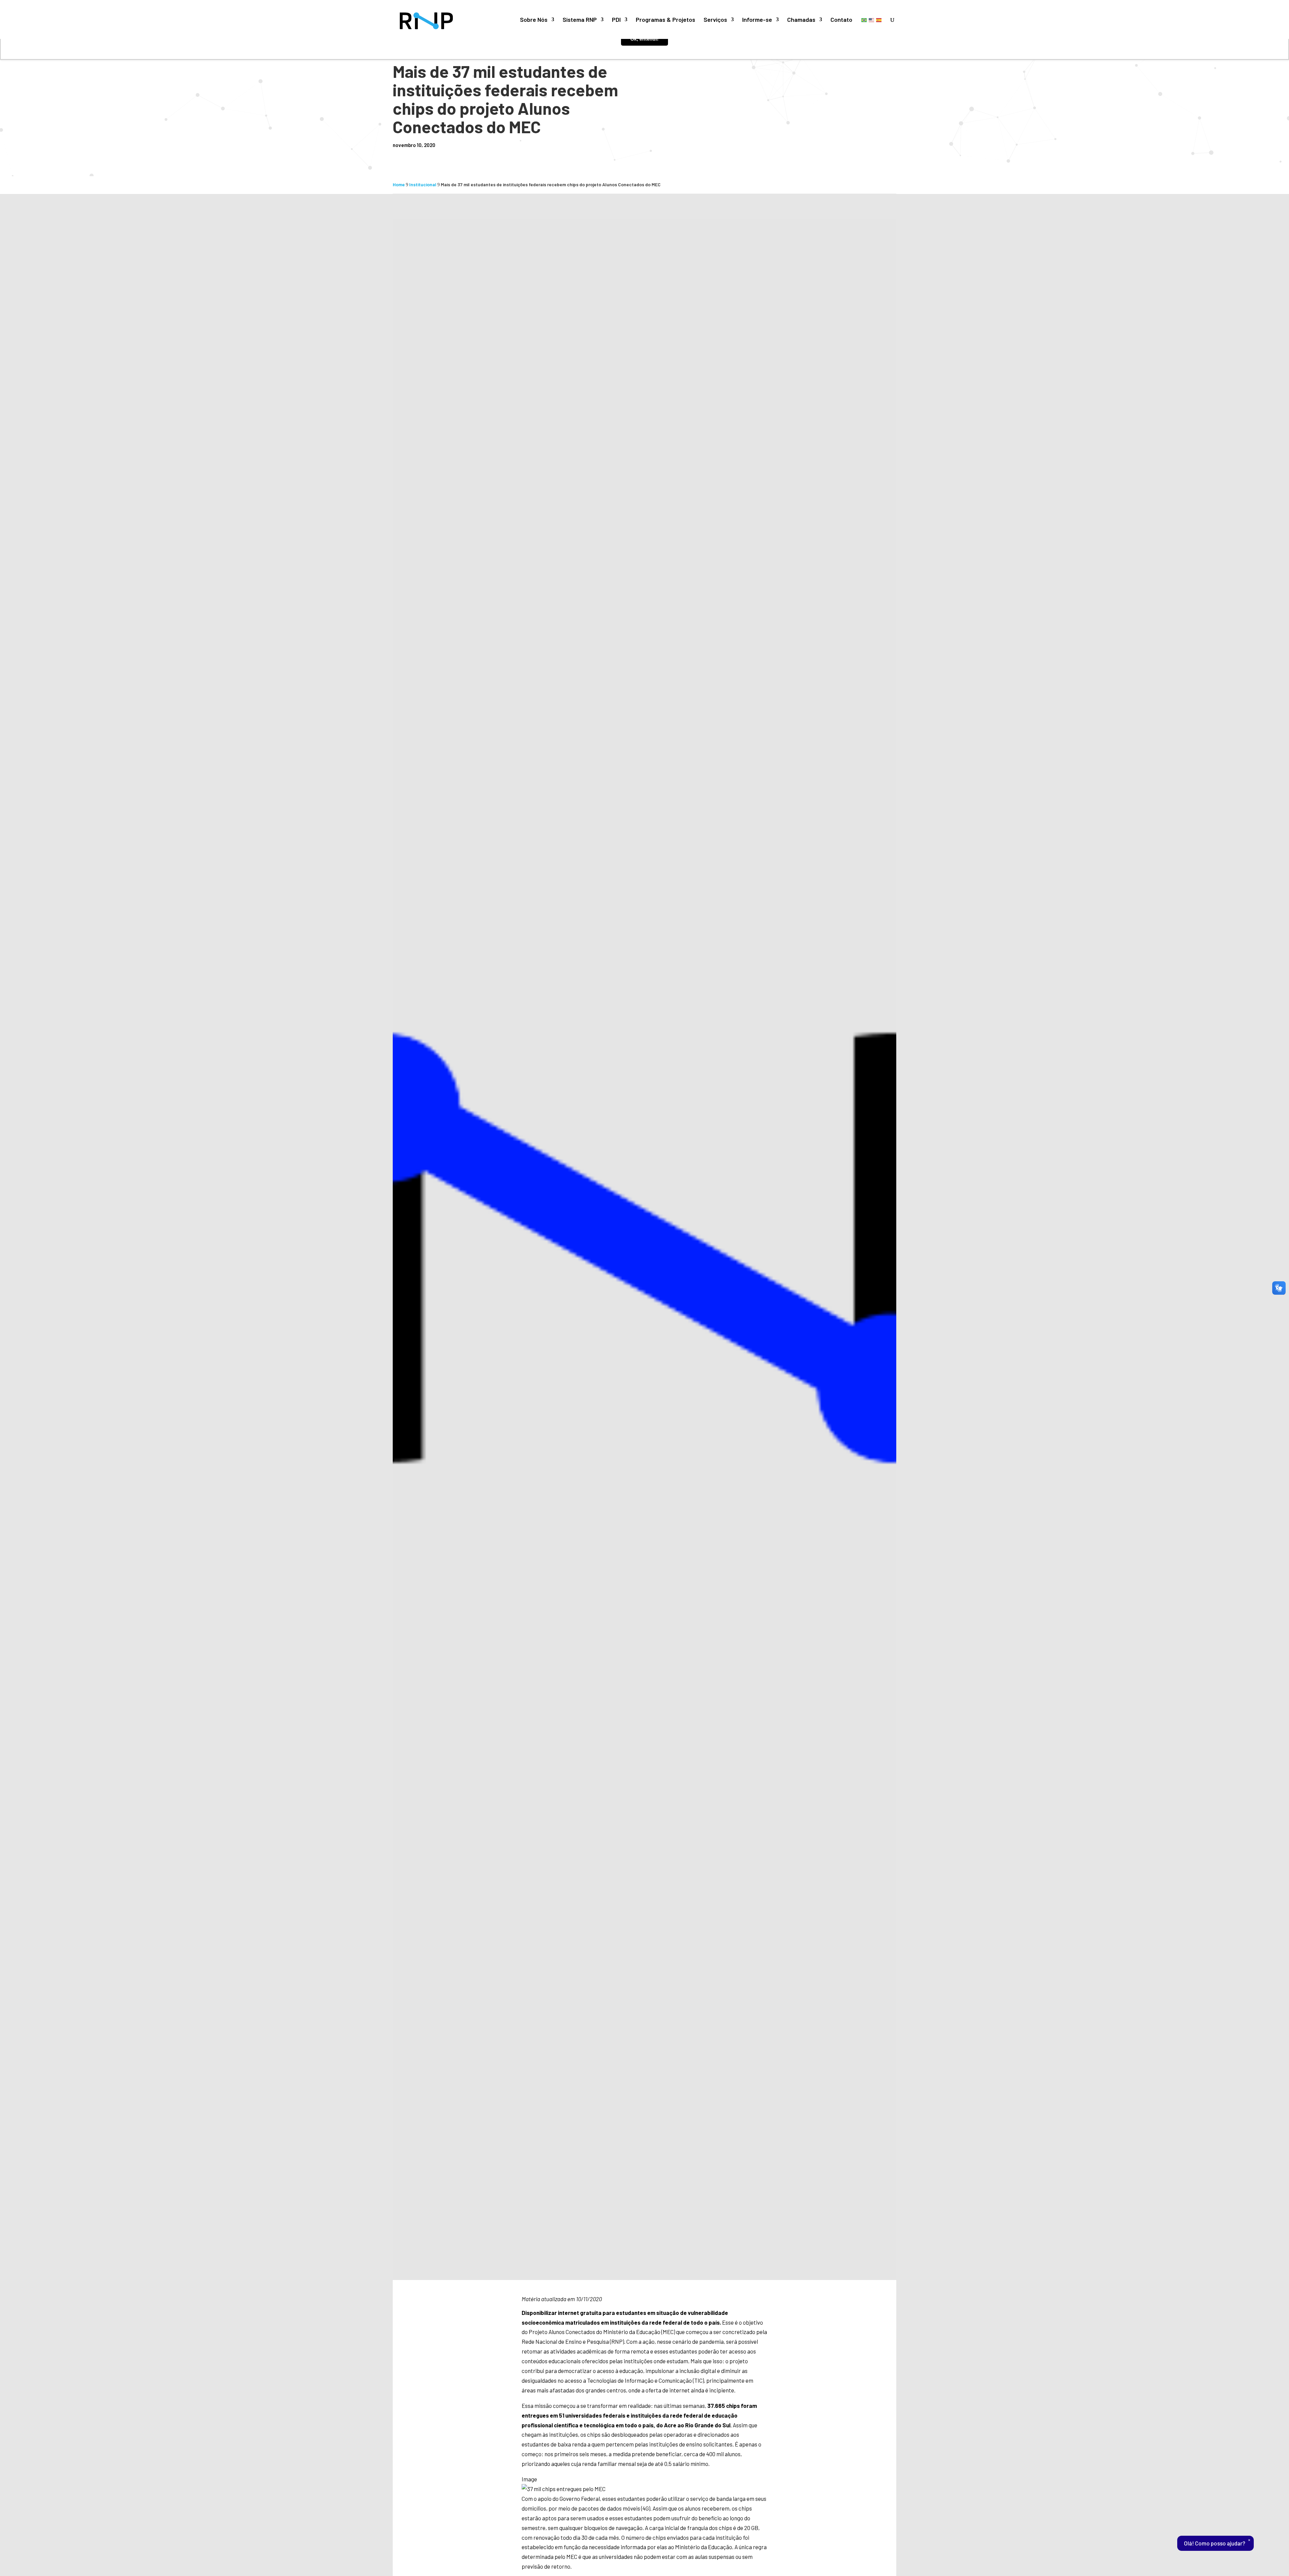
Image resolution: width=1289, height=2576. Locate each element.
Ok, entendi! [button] (644, 39)
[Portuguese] (864, 20)
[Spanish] (879, 20)
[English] (872, 20)
